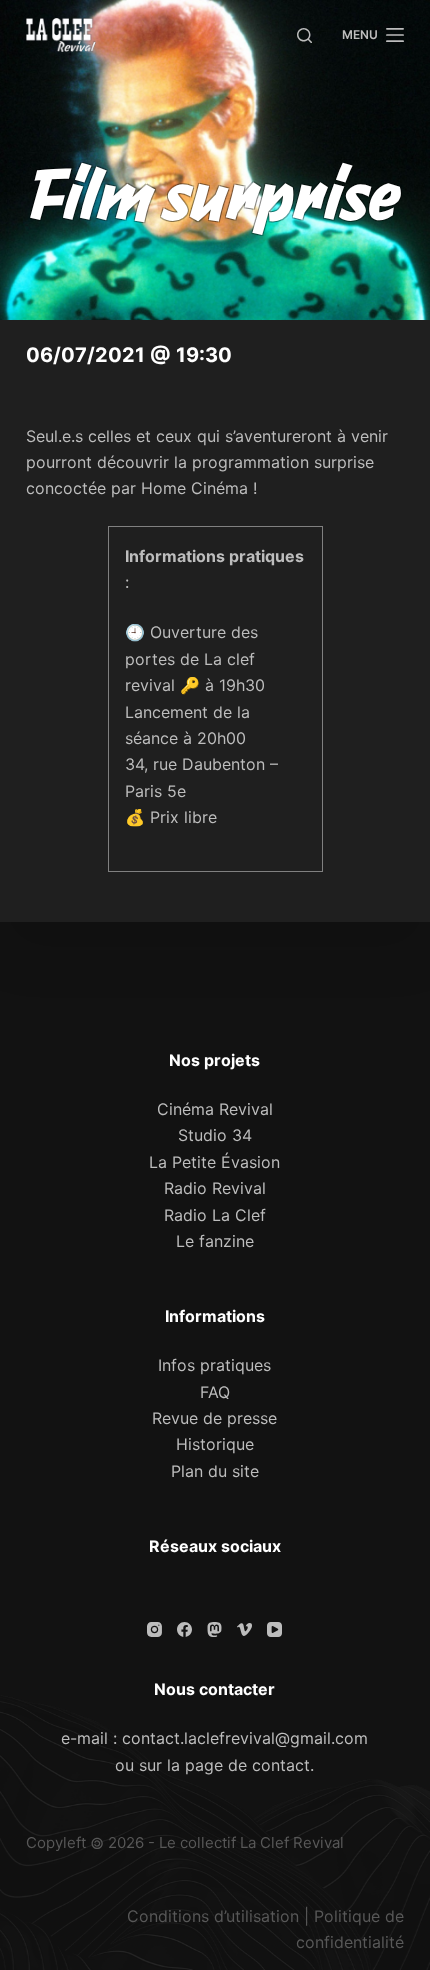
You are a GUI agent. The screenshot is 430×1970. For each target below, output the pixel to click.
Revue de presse (214, 1418)
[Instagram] (154, 1629)
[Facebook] (184, 1629)
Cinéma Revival (215, 1109)
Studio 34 (215, 1135)
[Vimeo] (244, 1629)
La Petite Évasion (214, 1162)
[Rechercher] (304, 35)
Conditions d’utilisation (213, 1916)
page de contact (247, 1765)
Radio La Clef (215, 1215)
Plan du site (215, 1471)
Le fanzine (215, 1241)
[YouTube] (274, 1629)
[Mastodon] (214, 1629)
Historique (215, 1444)
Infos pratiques (214, 1365)
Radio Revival (215, 1188)
